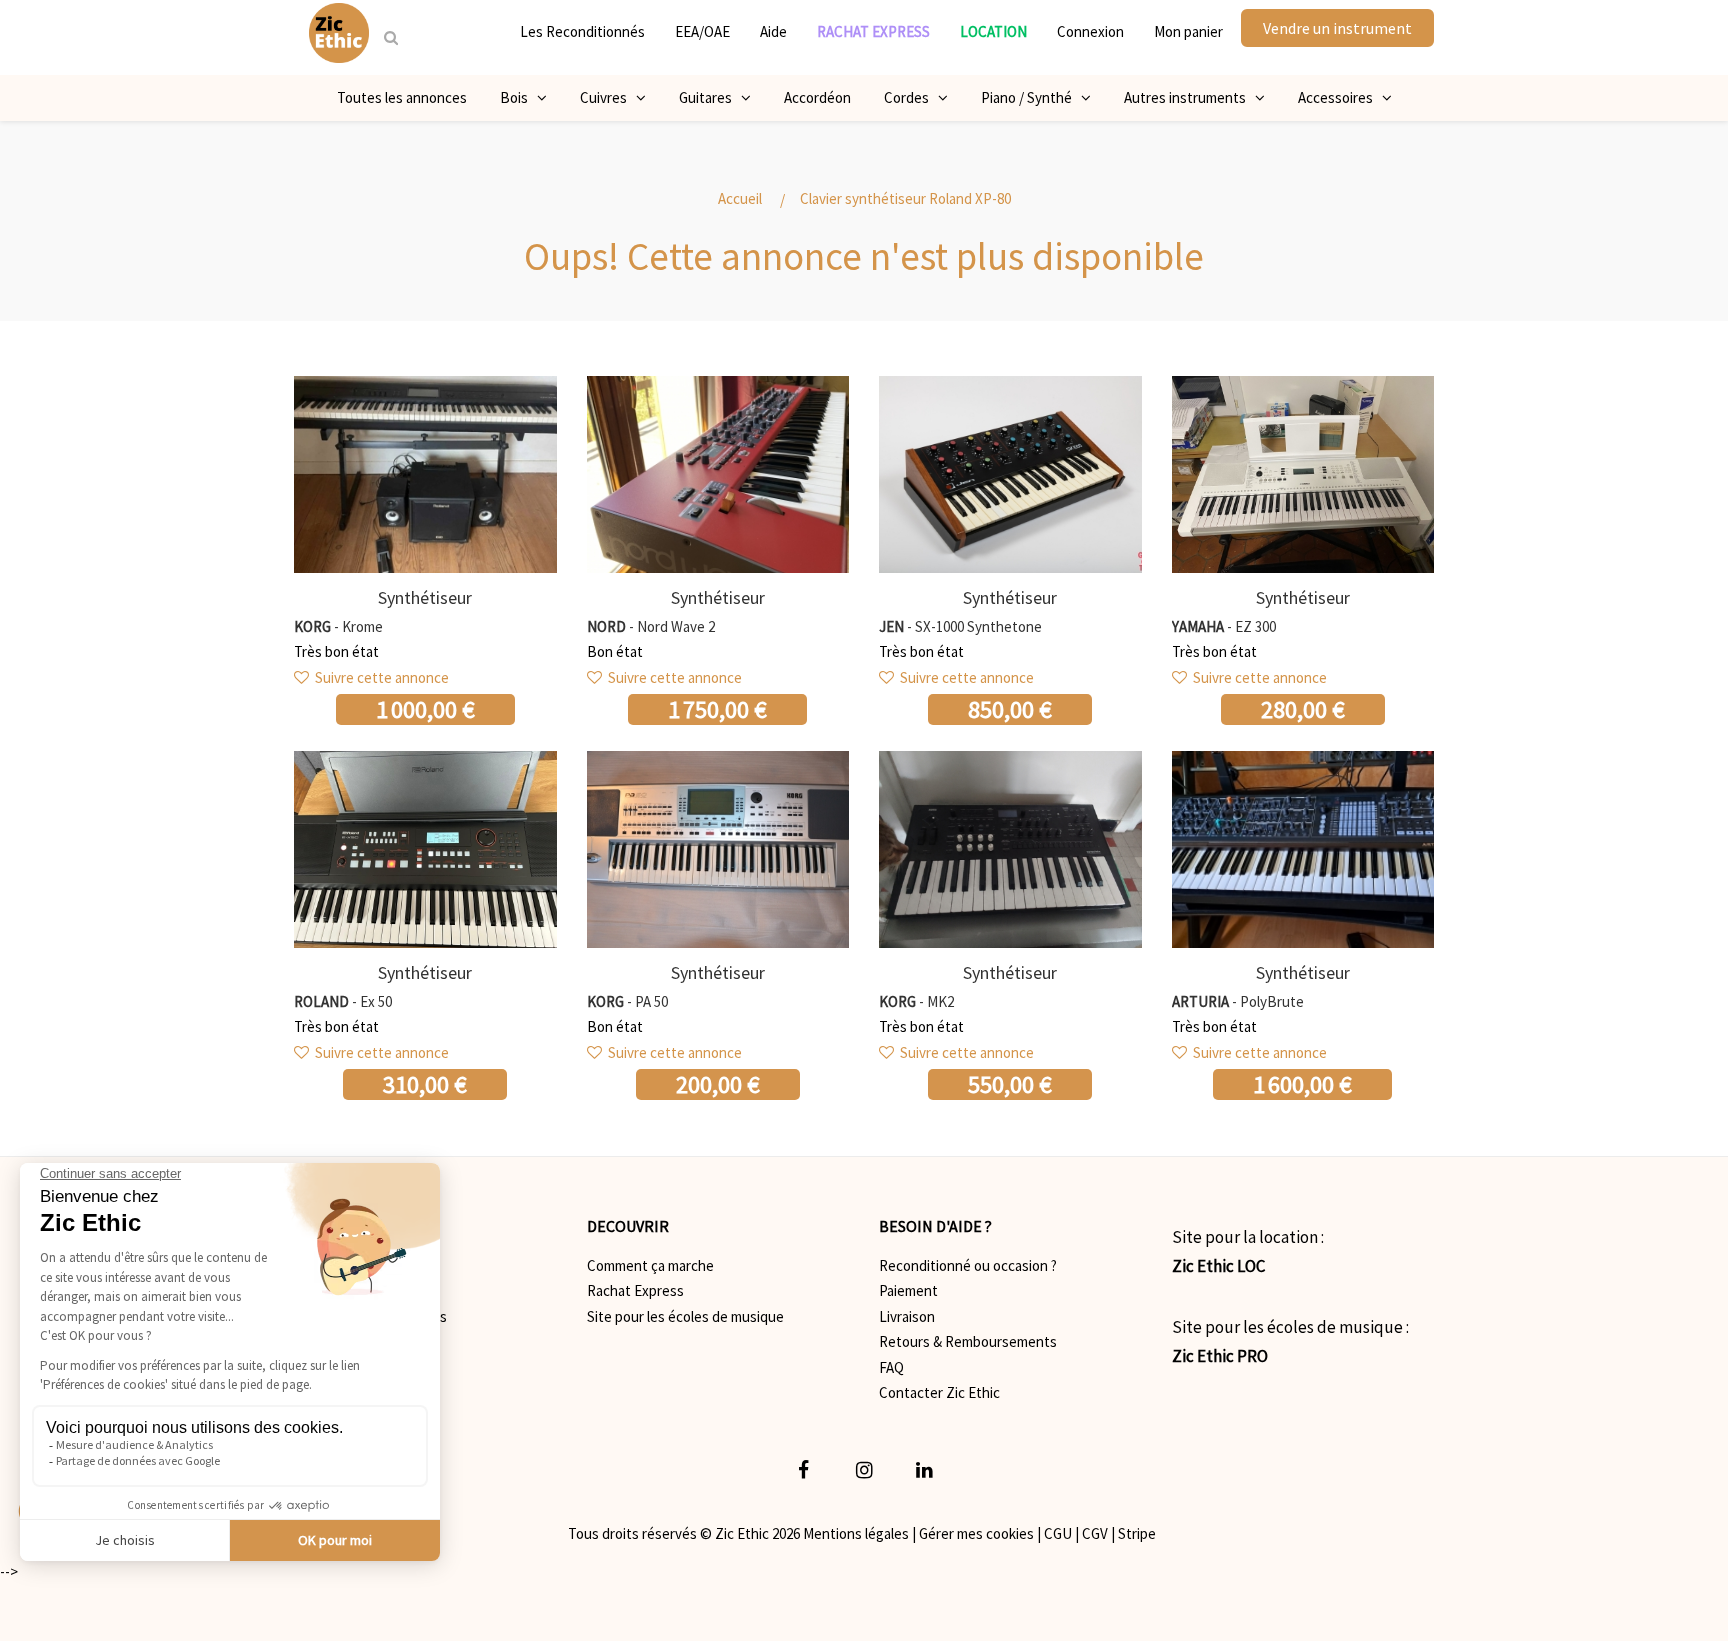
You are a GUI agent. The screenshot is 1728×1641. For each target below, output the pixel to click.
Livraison (907, 1316)
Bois (518, 97)
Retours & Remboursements (968, 1341)
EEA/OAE (702, 31)
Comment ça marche (650, 1265)
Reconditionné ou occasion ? (968, 1265)
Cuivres (608, 97)
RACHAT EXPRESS (873, 31)
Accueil (740, 198)
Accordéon (817, 97)
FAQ (891, 1367)
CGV (1095, 1533)
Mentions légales (856, 1533)
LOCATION (993, 31)
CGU (1058, 1533)
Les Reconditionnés (582, 31)
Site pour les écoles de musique (685, 1316)
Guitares (710, 97)
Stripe (1137, 1533)
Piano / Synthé (1031, 97)
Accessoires (1340, 97)
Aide (773, 31)
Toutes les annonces (402, 97)
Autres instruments (1189, 97)
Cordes (911, 97)
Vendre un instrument (1337, 28)
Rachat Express (635, 1290)
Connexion (1090, 31)
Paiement (908, 1290)
